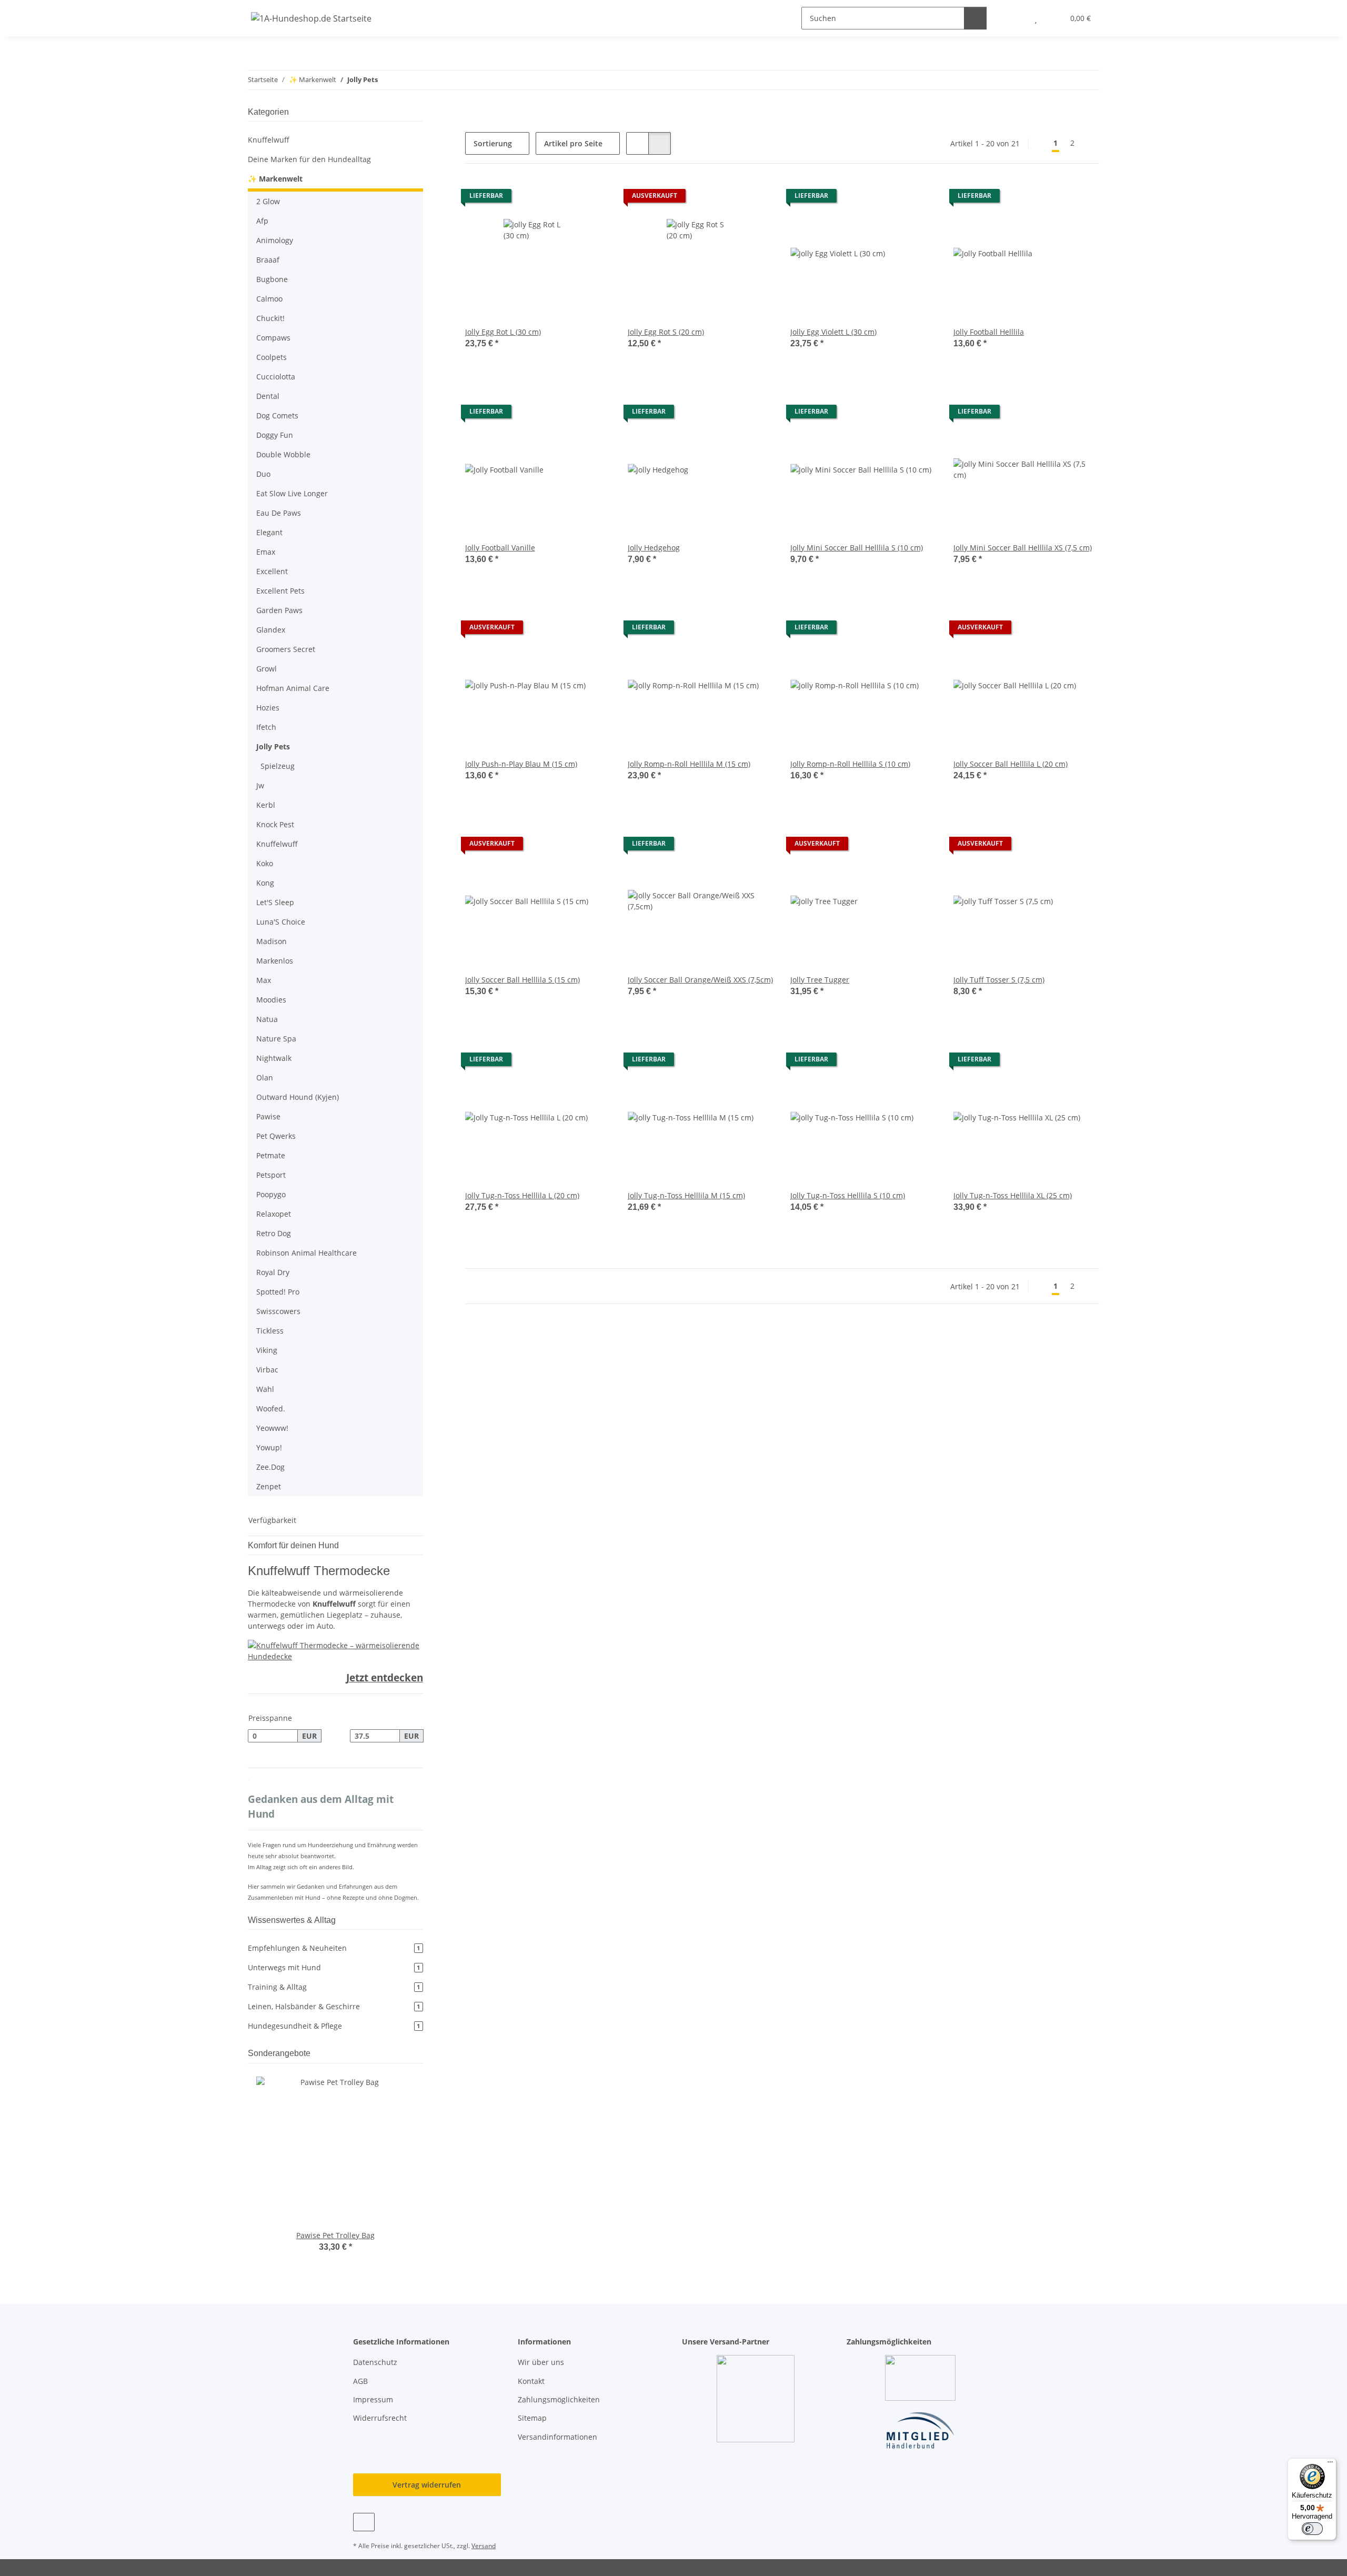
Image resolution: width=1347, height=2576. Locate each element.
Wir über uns (541, 2362)
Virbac (267, 1370)
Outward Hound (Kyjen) (298, 1097)
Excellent (272, 571)
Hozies (268, 708)
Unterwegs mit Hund (334, 1967)
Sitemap (532, 2418)
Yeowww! (272, 1428)
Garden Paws (279, 610)
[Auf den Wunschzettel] (593, 198)
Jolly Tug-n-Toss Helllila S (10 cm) (848, 1195)
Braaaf (268, 260)
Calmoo (269, 299)
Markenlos (275, 961)
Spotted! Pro (278, 1292)
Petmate (271, 1155)
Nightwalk (274, 1058)
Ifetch (266, 727)
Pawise (268, 1116)
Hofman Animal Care (293, 688)
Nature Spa (276, 1039)
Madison (272, 941)
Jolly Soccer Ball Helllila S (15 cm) (522, 980)
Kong (265, 883)
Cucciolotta (276, 377)
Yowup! (269, 1447)
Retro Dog (274, 1233)
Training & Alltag (334, 1987)
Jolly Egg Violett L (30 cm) (833, 332)
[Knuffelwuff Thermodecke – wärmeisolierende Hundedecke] (335, 1650)
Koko (265, 863)
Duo (263, 474)
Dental (268, 396)
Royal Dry (273, 1272)
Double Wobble (283, 454)
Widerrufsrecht (380, 2418)
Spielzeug (278, 766)
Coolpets (272, 357)
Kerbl (266, 805)
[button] (1015, 18)
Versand (484, 2546)
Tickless (270, 1331)
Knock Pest (275, 824)
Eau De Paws (279, 513)
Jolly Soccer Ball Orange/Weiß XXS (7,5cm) (700, 980)
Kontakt (531, 2381)
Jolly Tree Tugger (820, 980)
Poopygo (271, 1194)
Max (264, 980)
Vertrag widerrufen (427, 2485)
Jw (260, 785)
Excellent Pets (280, 591)
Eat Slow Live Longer (292, 493)
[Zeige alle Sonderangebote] (420, 2053)
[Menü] (1330, 2464)
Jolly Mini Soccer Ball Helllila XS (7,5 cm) (1023, 548)
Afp (262, 221)
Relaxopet (274, 1214)
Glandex (271, 630)
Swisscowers (278, 1311)
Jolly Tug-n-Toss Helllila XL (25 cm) (1013, 1195)
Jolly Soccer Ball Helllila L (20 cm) (1011, 764)
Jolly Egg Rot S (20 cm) (666, 332)
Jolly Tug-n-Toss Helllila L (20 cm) (522, 1195)
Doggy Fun (275, 435)
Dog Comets (277, 415)
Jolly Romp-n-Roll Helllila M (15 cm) (689, 764)
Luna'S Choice (281, 922)
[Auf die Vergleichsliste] (566, 198)
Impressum (373, 2399)
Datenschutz (375, 2362)
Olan (265, 1077)
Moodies (271, 1000)
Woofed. (271, 1409)
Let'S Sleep (275, 902)
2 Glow (268, 201)
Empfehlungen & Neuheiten (334, 1948)
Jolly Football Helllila (989, 332)
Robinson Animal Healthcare (306, 1253)
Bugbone (272, 279)
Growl (267, 669)
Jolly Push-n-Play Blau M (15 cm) (521, 764)
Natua (267, 1019)
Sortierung (493, 143)
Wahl (265, 1389)
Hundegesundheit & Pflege (334, 2026)
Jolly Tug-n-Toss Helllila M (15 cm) (686, 1195)
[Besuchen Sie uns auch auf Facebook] (364, 2522)
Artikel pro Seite (573, 143)
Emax (266, 552)
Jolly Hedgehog (654, 548)
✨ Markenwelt (275, 179)
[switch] (1312, 2529)
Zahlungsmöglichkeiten (559, 2399)
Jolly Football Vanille (500, 548)
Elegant (269, 532)
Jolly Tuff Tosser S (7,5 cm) (999, 980)
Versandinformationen (557, 2437)
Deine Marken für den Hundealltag (309, 159)
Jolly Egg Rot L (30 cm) (503, 332)
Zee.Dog (270, 1467)
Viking (267, 1350)
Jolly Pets (273, 746)
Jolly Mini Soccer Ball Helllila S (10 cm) (857, 548)
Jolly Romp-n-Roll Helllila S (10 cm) (850, 764)
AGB (360, 2381)
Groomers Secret (286, 649)
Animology (275, 240)
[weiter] (1090, 143)
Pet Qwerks (276, 1136)
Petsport (271, 1175)
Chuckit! (270, 318)
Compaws (273, 338)
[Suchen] (975, 18)
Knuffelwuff (269, 140)
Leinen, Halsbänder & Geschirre (334, 2006)
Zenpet (269, 1486)
